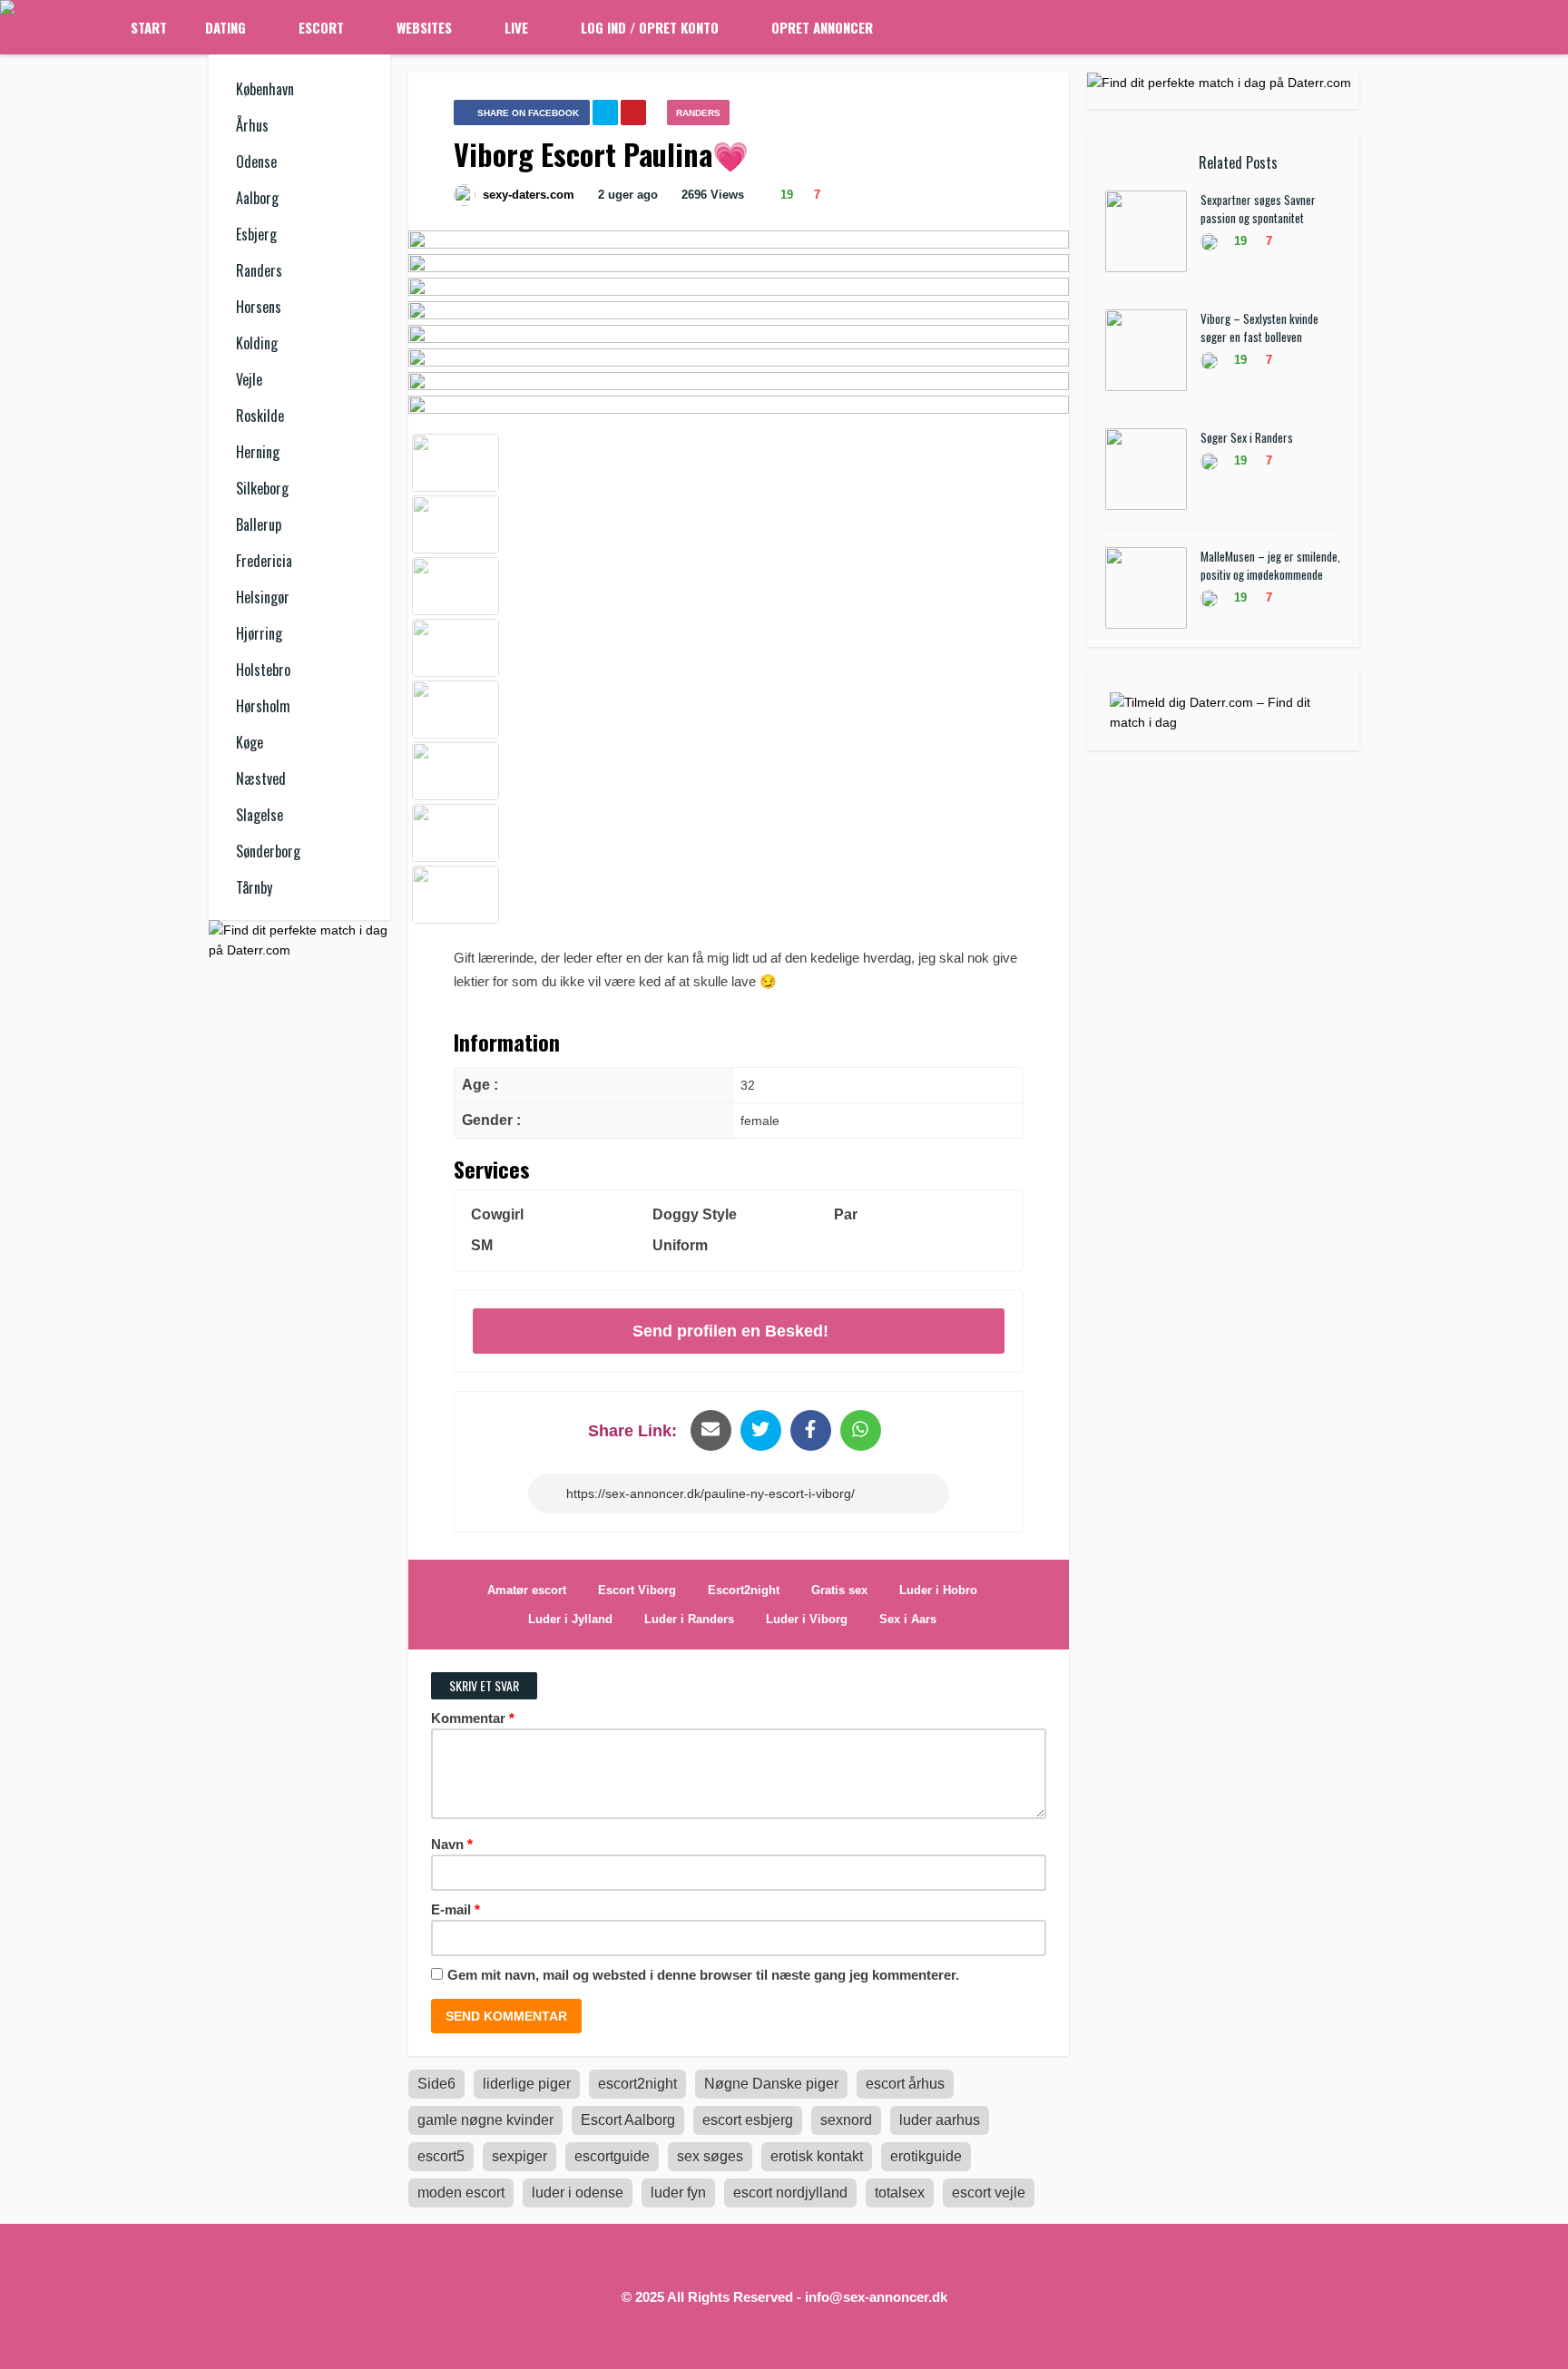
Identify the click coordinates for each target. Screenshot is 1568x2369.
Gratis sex (839, 1590)
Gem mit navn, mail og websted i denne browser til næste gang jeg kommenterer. (703, 1975)
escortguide (612, 2156)
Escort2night (744, 1590)
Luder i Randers (689, 1619)
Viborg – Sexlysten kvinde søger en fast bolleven (1259, 328)
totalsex (900, 2193)
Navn (452, 1844)
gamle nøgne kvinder (485, 2120)
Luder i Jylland (570, 1619)
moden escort (461, 2193)
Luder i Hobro (938, 1590)
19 (785, 195)
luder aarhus (940, 2120)
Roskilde (260, 416)
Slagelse (260, 815)
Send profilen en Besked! (730, 1331)
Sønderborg (268, 851)
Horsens (259, 307)
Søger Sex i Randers (1247, 437)
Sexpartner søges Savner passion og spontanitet (1258, 209)
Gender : (491, 1120)
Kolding (257, 343)
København (265, 89)
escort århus (905, 2084)
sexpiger (519, 2156)
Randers (259, 270)
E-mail (456, 1909)
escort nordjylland (790, 2193)
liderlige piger (527, 2084)
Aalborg (257, 198)
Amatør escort (527, 1590)
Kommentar (473, 1718)
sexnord (846, 2120)
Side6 (436, 2084)
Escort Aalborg (628, 2120)
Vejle (249, 379)
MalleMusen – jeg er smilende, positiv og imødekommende (1270, 565)
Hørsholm (263, 706)
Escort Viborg (637, 1590)
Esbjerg (256, 234)
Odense (256, 162)
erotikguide (926, 2156)
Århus (252, 125)
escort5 (441, 2156)
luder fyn (678, 2193)
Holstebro (263, 670)
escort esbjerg (748, 2120)
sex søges (710, 2156)
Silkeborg (262, 488)
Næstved (261, 778)
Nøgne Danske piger (771, 2084)
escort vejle (989, 2193)
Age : (480, 1085)
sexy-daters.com (529, 195)
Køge (250, 742)
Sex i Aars (908, 1619)
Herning (258, 452)
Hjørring (259, 633)
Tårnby (254, 887)
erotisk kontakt (817, 2156)
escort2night (637, 2084)
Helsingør (263, 597)
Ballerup (259, 524)
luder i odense (578, 2193)
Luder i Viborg (807, 1619)
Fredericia (264, 561)
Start (149, 27)
